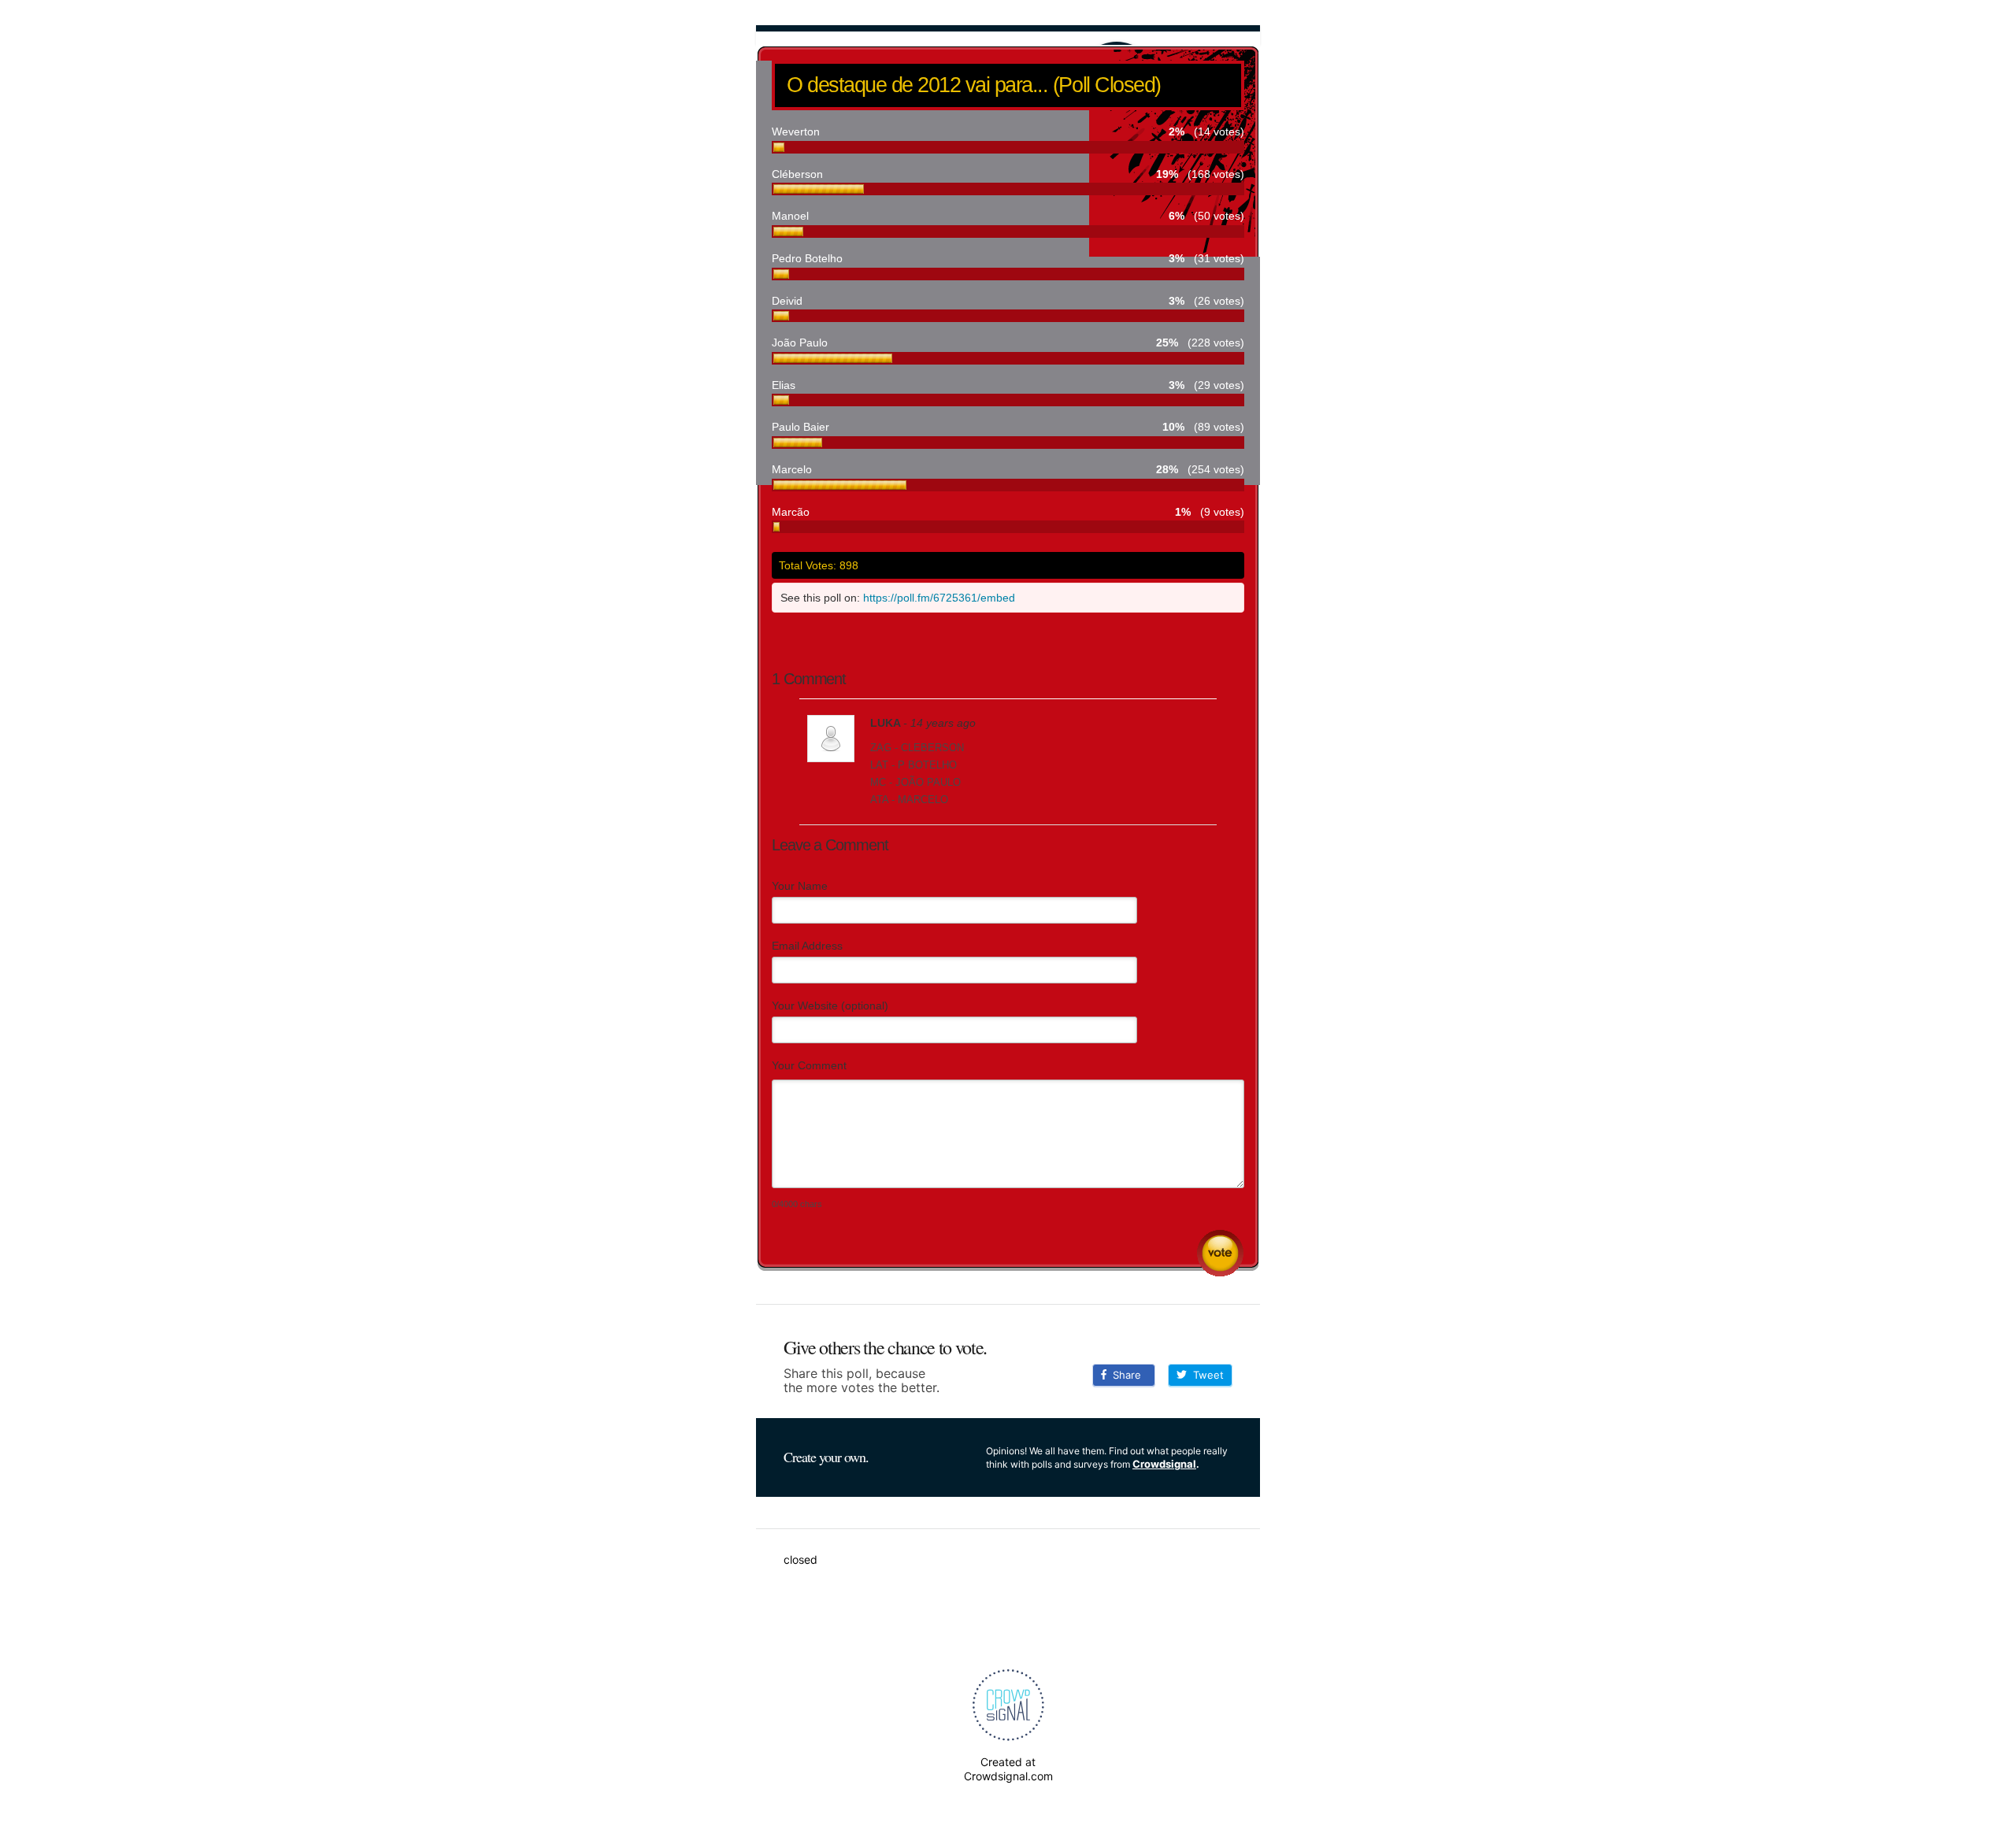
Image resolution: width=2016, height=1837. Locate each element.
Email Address (807, 946)
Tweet (1205, 1375)
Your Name (800, 886)
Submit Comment (1220, 1253)
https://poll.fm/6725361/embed (939, 598)
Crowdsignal (1164, 1464)
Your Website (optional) (830, 1006)
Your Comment (809, 1065)
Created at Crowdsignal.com (1008, 1769)
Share (1124, 1375)
